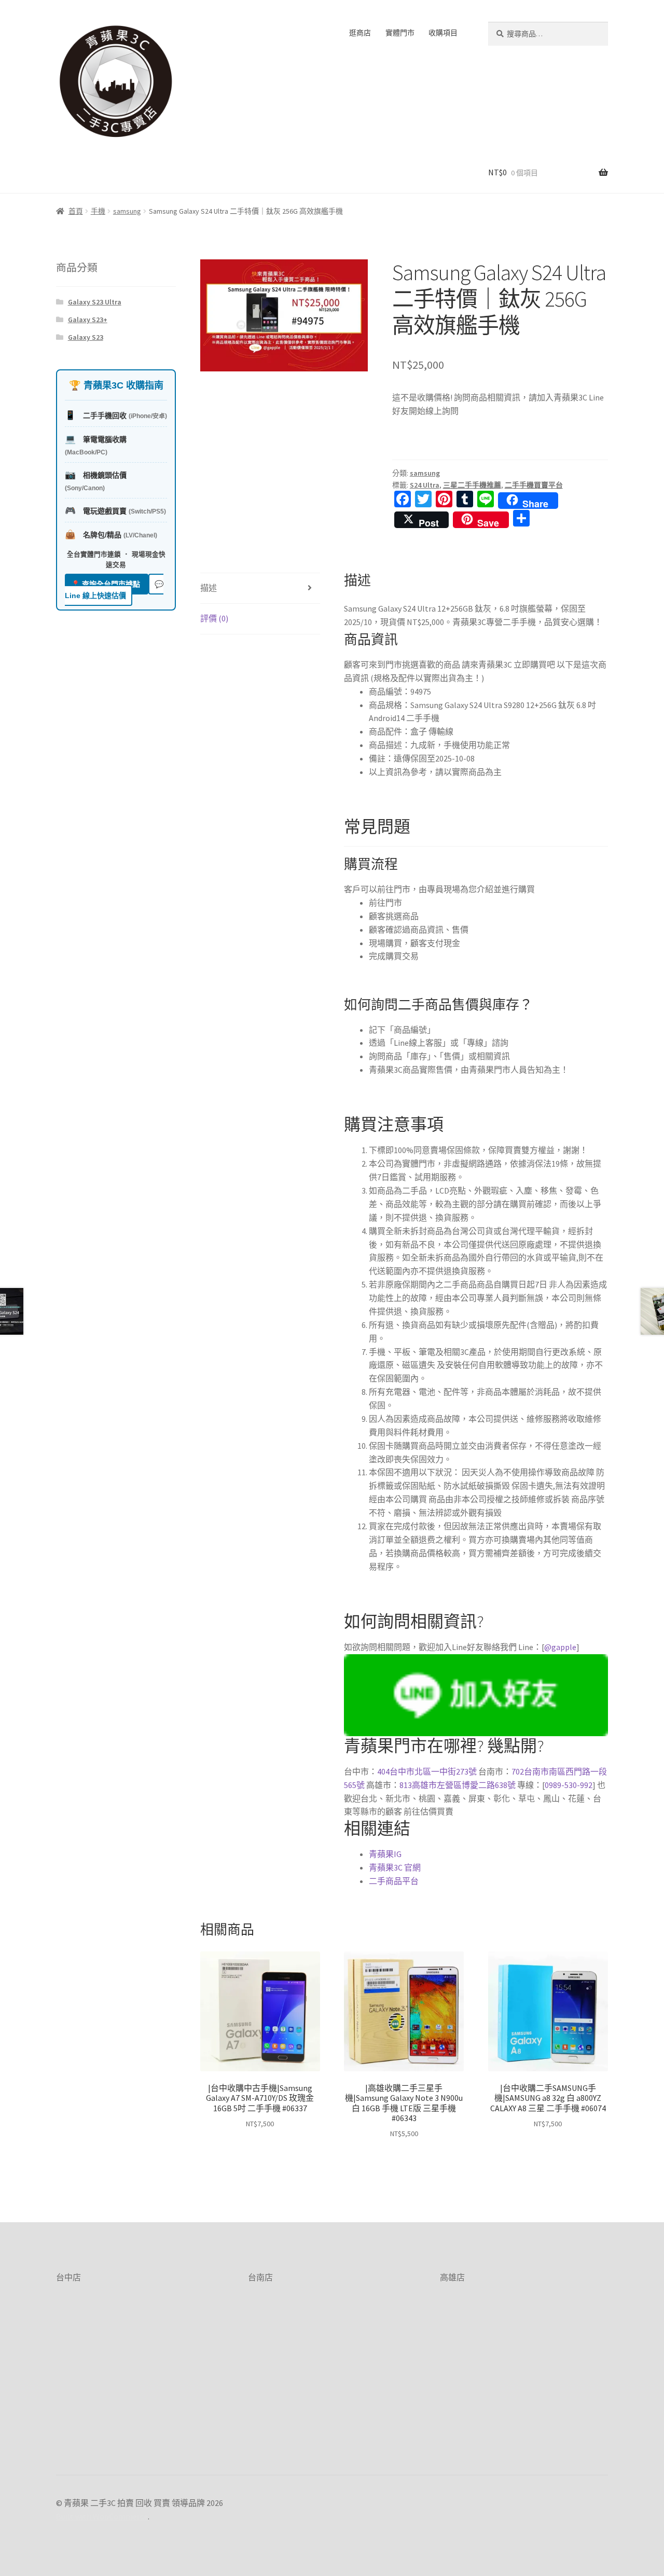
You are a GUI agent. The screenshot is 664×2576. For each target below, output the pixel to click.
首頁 (76, 211)
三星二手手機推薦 (472, 485)
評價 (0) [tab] (214, 618)
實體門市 (400, 33)
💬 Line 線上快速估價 (114, 590)
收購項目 (443, 33)
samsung (127, 211)
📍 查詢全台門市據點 (107, 584)
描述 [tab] (209, 588)
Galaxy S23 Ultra (95, 302)
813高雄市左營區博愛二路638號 (458, 1785)
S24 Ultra (425, 485)
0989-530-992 (569, 1785)
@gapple (560, 1647)
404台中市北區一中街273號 (427, 1771)
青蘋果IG (385, 1854)
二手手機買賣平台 (534, 485)
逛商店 (360, 33)
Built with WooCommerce (102, 2516)
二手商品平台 (394, 1881)
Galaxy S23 (86, 337)
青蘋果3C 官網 (395, 1867)
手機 (98, 211)
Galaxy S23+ (88, 320)
